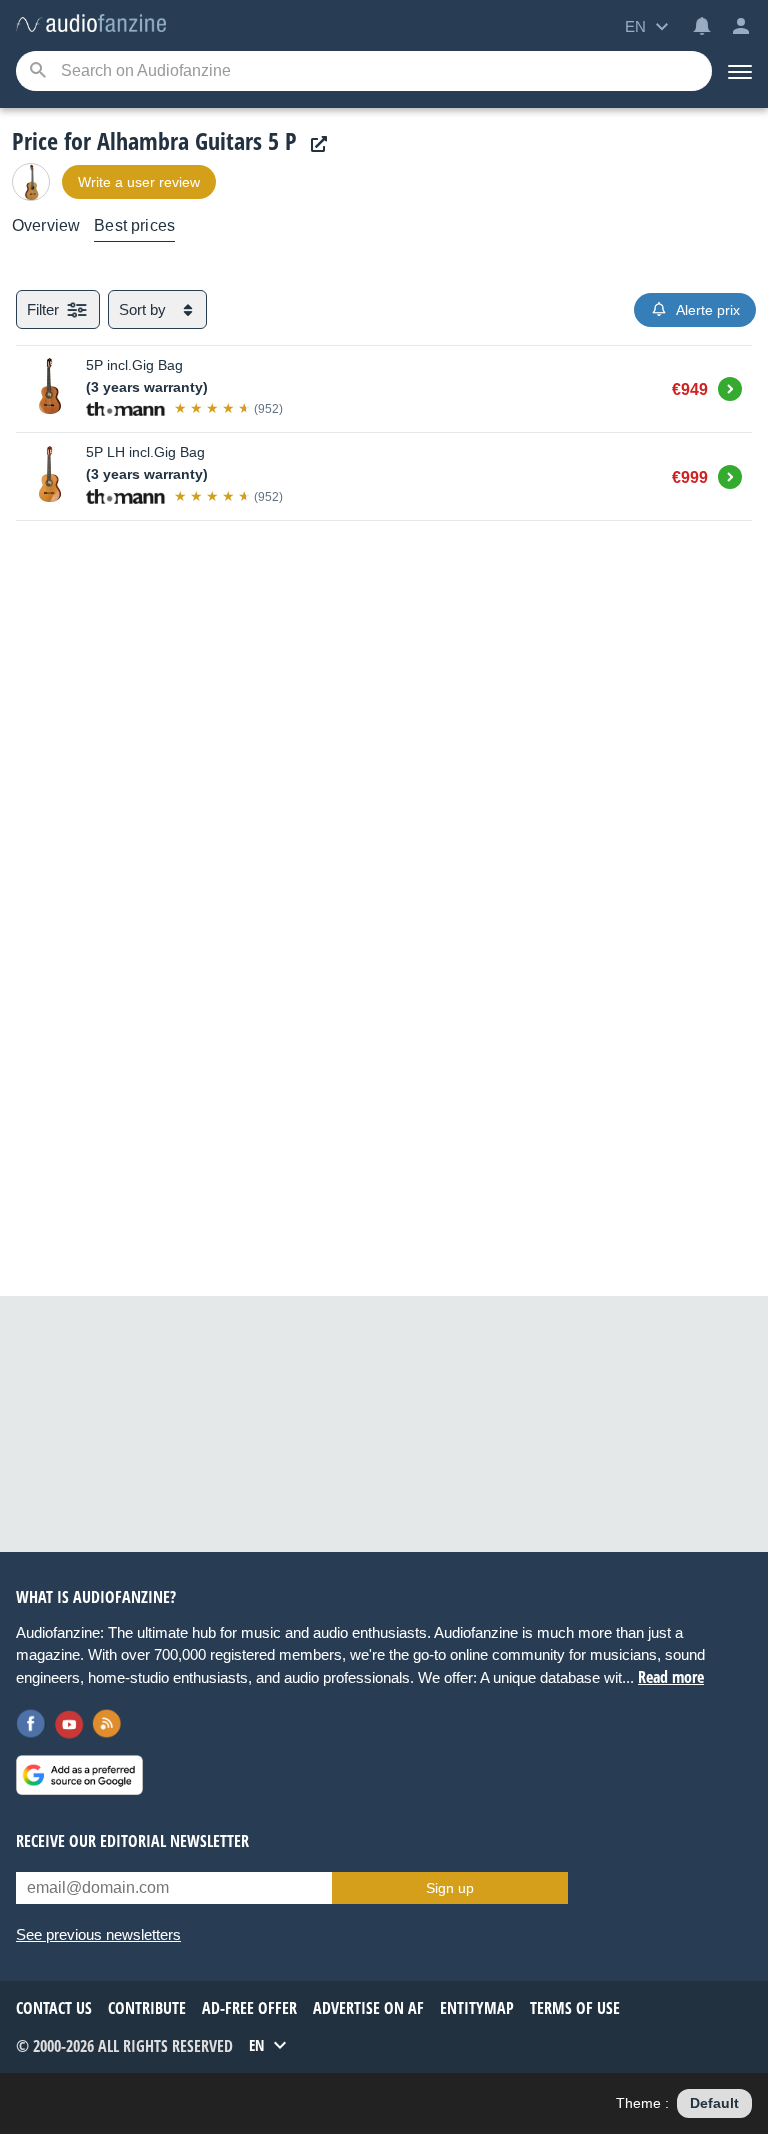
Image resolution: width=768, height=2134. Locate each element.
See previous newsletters (98, 1934)
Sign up (450, 1888)
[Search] (37, 71)
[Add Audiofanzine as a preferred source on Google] (79, 1775)
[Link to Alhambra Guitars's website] (314, 144)
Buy (730, 386)
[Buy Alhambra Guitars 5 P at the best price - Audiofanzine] (91, 24)
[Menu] (740, 71)
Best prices (134, 225)
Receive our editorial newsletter (132, 1841)
